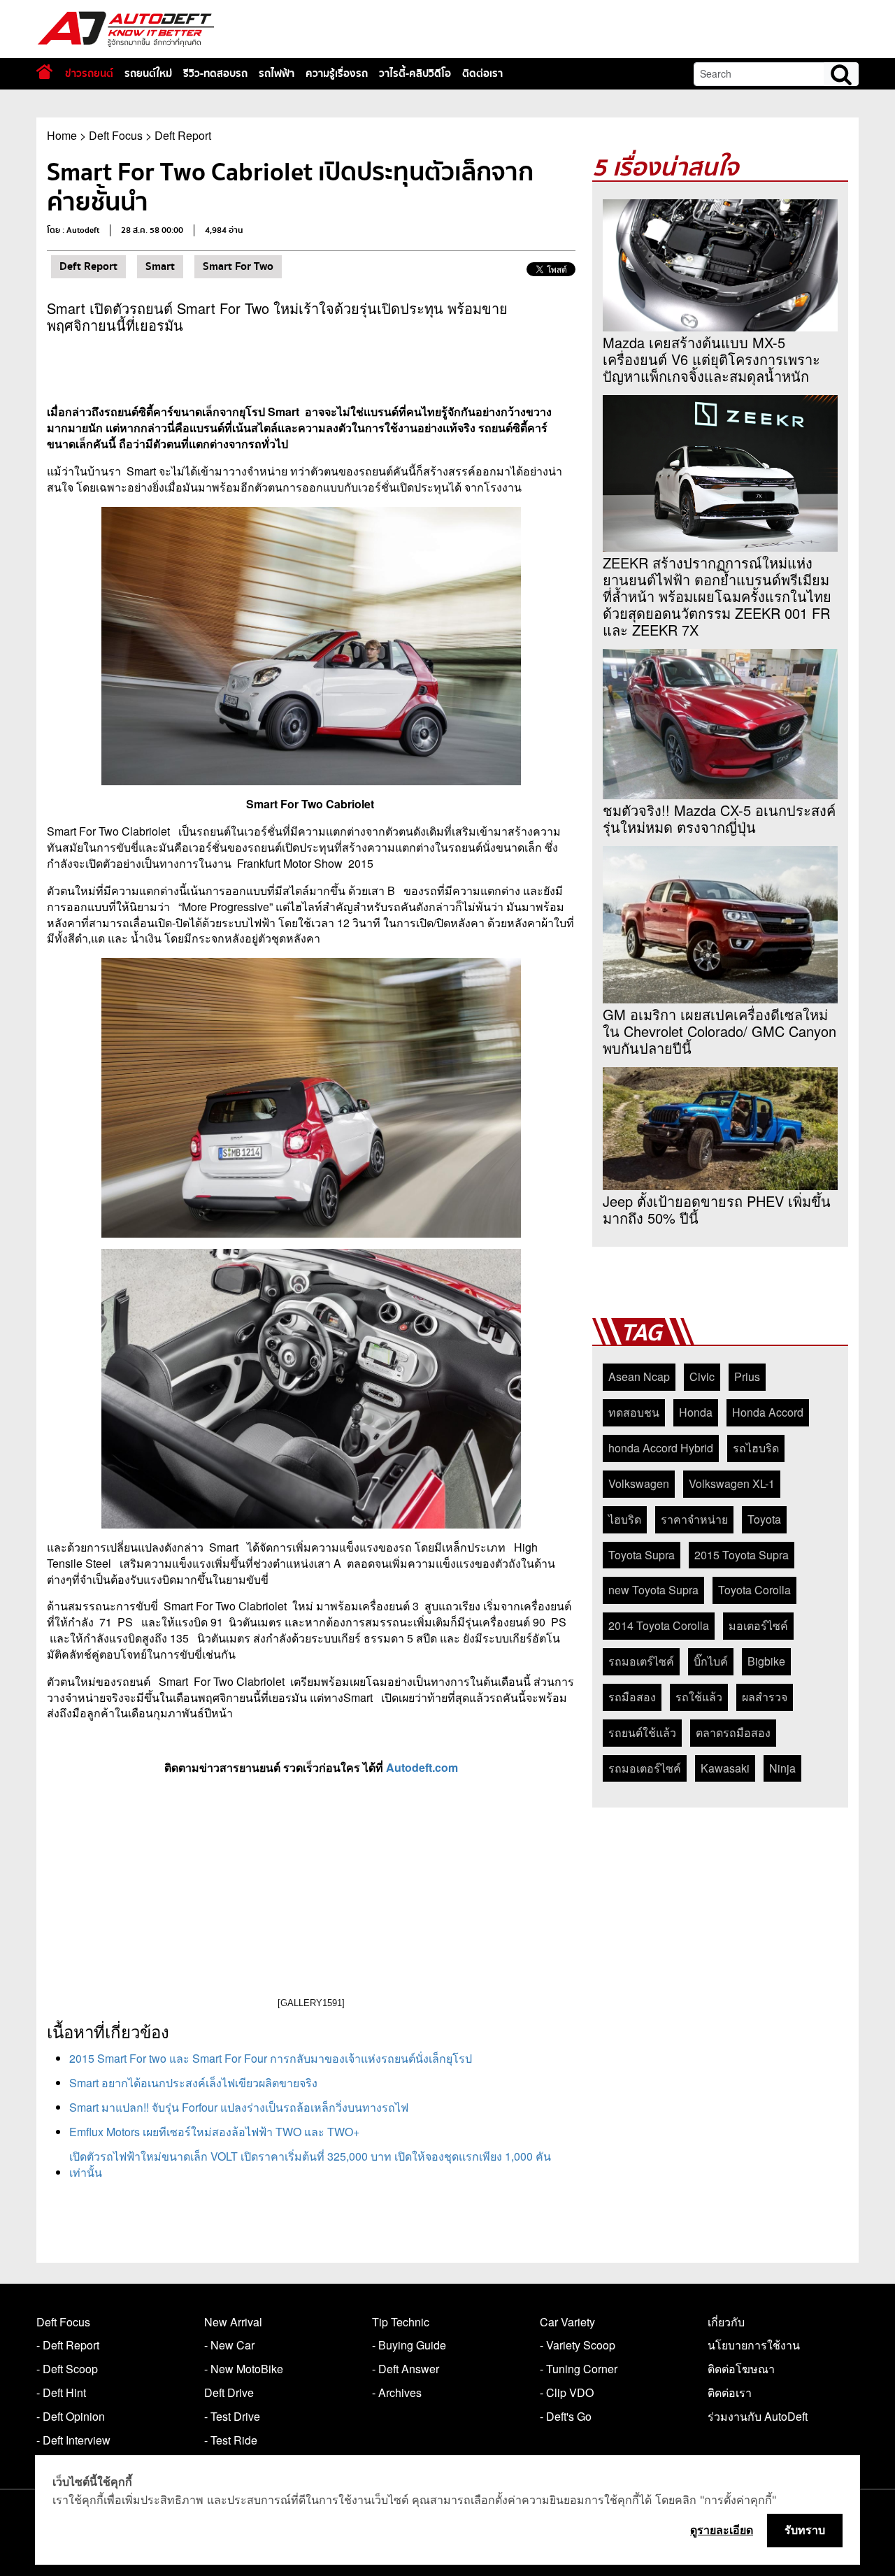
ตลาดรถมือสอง (733, 1732)
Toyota (764, 1519)
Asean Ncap (639, 1376)
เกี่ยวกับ (726, 2322)
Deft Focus (116, 135)
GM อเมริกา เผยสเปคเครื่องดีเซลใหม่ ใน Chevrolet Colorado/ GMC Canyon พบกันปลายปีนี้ (719, 1031)
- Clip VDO (567, 2392)
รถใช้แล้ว (699, 1697)
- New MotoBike (244, 2369)
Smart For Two (238, 266)
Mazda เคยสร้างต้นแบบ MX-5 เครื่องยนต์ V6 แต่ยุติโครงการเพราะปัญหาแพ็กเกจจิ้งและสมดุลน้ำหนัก (711, 359)
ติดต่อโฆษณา (741, 2369)
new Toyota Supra (653, 1590)
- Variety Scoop (578, 2345)
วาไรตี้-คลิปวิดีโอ (415, 73)
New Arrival (233, 2322)
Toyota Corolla (754, 1590)
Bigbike (766, 1661)
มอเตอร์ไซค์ (758, 1625)
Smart (160, 266)
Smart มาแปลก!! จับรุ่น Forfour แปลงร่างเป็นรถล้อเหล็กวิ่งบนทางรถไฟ (239, 2107)
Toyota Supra (642, 1555)
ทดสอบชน (634, 1412)
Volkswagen (639, 1483)
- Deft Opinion (71, 2416)
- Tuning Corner (579, 2369)
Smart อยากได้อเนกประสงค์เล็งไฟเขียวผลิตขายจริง (193, 2083)
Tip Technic (401, 2322)
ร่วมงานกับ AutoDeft (758, 2416)
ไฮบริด (625, 1519)
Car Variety (567, 2322)
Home (62, 135)
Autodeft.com (422, 1767)
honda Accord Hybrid (661, 1448)
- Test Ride (231, 2440)
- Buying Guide (409, 2345)
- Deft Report (68, 2345)
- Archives (397, 2392)
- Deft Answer (406, 2369)
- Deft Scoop (67, 2369)
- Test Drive (232, 2416)
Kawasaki (725, 1768)
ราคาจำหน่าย (694, 1519)
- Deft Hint (61, 2392)
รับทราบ (805, 2530)
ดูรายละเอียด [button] (722, 2530)
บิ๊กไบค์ (711, 1661)
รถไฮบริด (756, 1448)
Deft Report (183, 135)
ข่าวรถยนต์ (89, 73)
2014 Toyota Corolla (659, 1625)
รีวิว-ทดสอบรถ (215, 73)
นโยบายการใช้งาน (754, 2345)
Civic (702, 1376)
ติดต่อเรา (482, 73)
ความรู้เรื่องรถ (337, 73)
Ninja (782, 1768)
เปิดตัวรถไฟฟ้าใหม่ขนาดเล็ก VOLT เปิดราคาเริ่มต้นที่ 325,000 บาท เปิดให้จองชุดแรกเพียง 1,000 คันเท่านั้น (310, 2164)
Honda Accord (768, 1412)
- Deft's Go (566, 2416)
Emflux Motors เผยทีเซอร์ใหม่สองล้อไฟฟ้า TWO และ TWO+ (214, 2132)
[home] (44, 72)
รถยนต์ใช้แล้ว (642, 1732)
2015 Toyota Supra (742, 1555)
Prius (747, 1376)
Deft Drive (229, 2392)
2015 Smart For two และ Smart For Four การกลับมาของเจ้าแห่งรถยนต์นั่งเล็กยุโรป (271, 2058)
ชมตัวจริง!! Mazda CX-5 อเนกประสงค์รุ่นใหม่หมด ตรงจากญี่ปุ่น (719, 819)
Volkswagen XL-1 (732, 1483)
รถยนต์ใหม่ (148, 73)
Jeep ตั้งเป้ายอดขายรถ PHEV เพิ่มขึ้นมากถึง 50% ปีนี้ (717, 1210)
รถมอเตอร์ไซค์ (645, 1768)
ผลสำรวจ (765, 1697)
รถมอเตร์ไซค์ (641, 1661)
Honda (696, 1412)
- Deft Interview (73, 2440)
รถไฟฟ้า (277, 73)
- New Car (229, 2345)
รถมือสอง (632, 1697)
